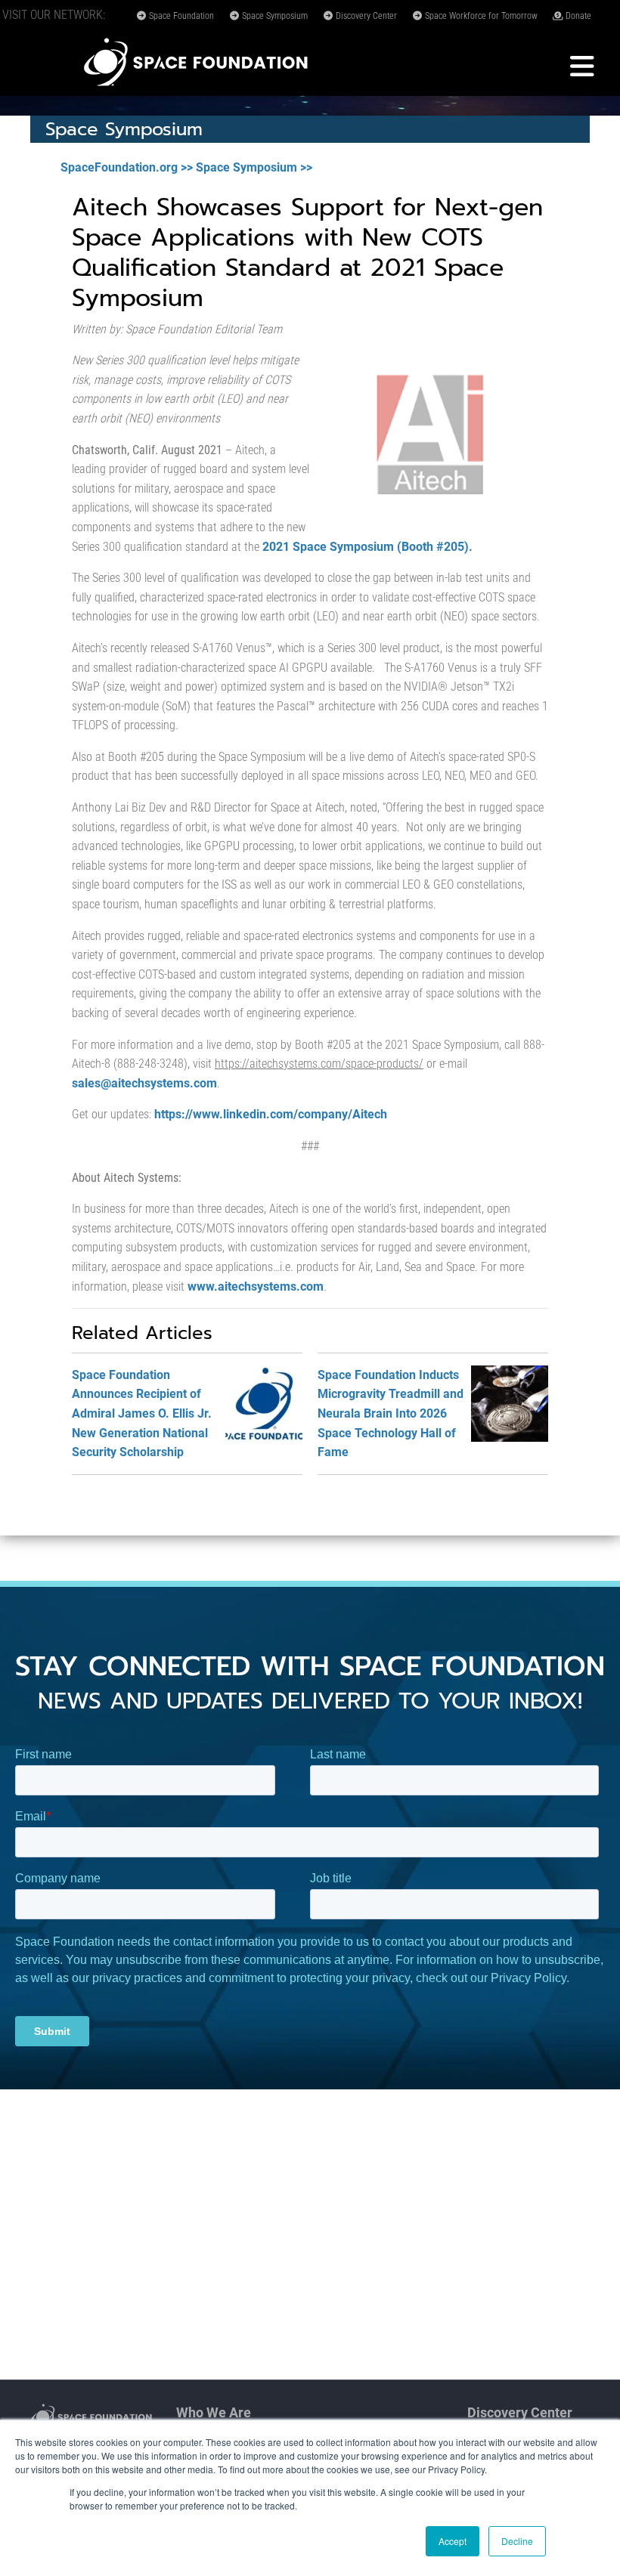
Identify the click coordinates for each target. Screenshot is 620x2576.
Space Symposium (274, 16)
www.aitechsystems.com (256, 1286)
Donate (577, 16)
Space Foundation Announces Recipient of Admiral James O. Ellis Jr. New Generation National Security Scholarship (142, 1413)
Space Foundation (180, 16)
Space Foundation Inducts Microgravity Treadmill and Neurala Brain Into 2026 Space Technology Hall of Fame (391, 1413)
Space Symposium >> (254, 167)
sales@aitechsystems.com (144, 1083)
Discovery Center (365, 16)
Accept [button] (453, 2541)
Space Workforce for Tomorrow (480, 16)
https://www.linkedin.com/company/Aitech (271, 1114)
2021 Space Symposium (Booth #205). (367, 547)
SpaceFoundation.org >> (127, 167)
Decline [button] (517, 2541)
